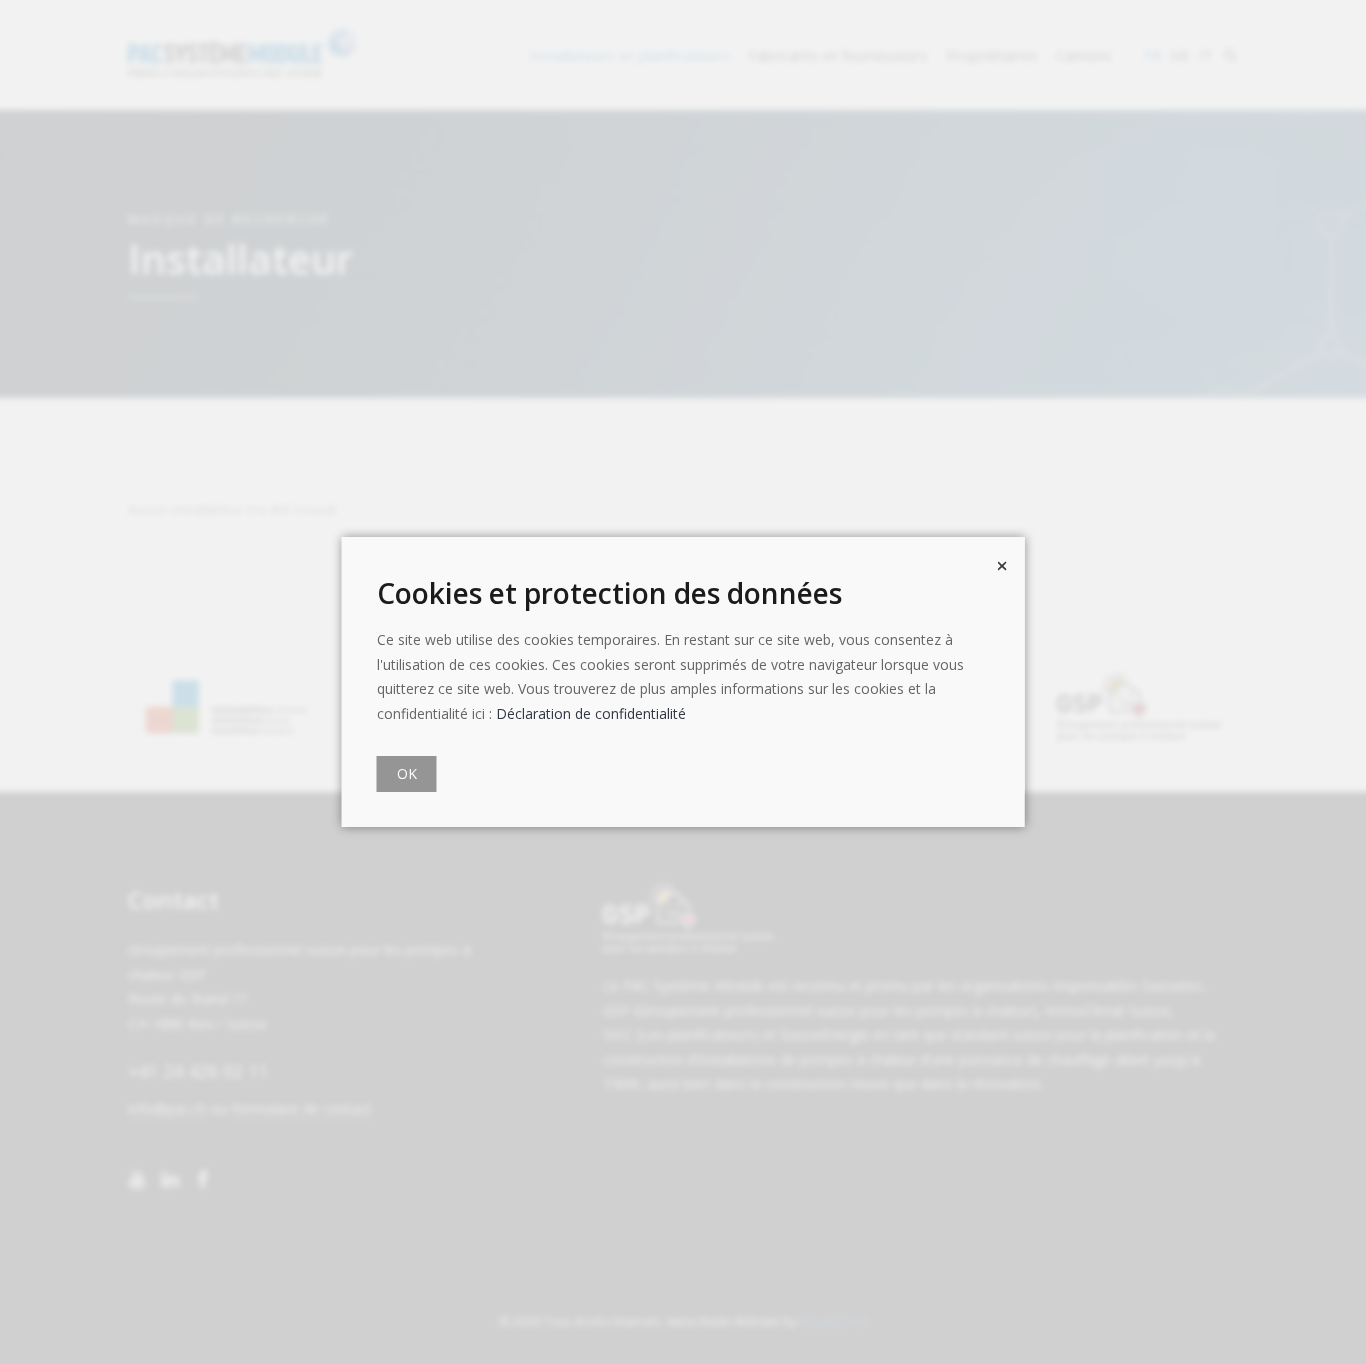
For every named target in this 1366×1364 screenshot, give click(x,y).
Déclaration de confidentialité (591, 713)
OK (407, 773)
